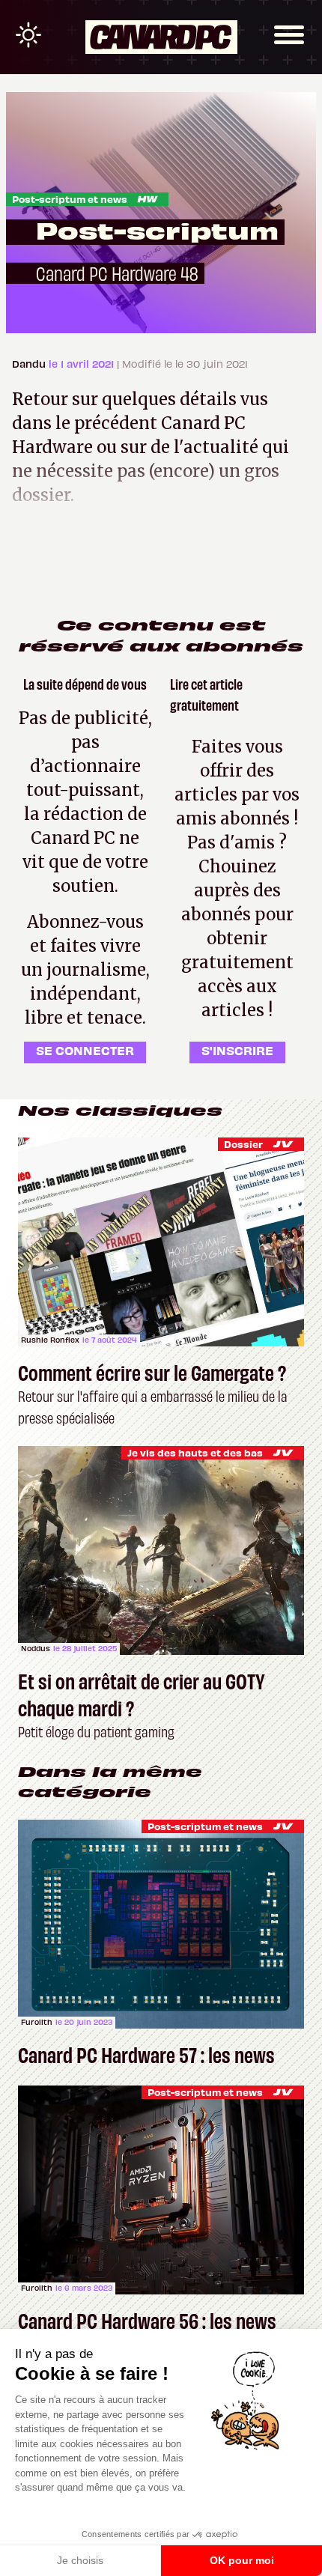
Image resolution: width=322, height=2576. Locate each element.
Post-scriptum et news (70, 199)
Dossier (243, 1144)
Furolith (37, 2022)
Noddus (36, 1648)
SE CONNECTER (85, 1050)
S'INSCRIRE (237, 1050)
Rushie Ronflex (50, 1340)
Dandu (30, 364)
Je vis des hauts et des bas (195, 1452)
